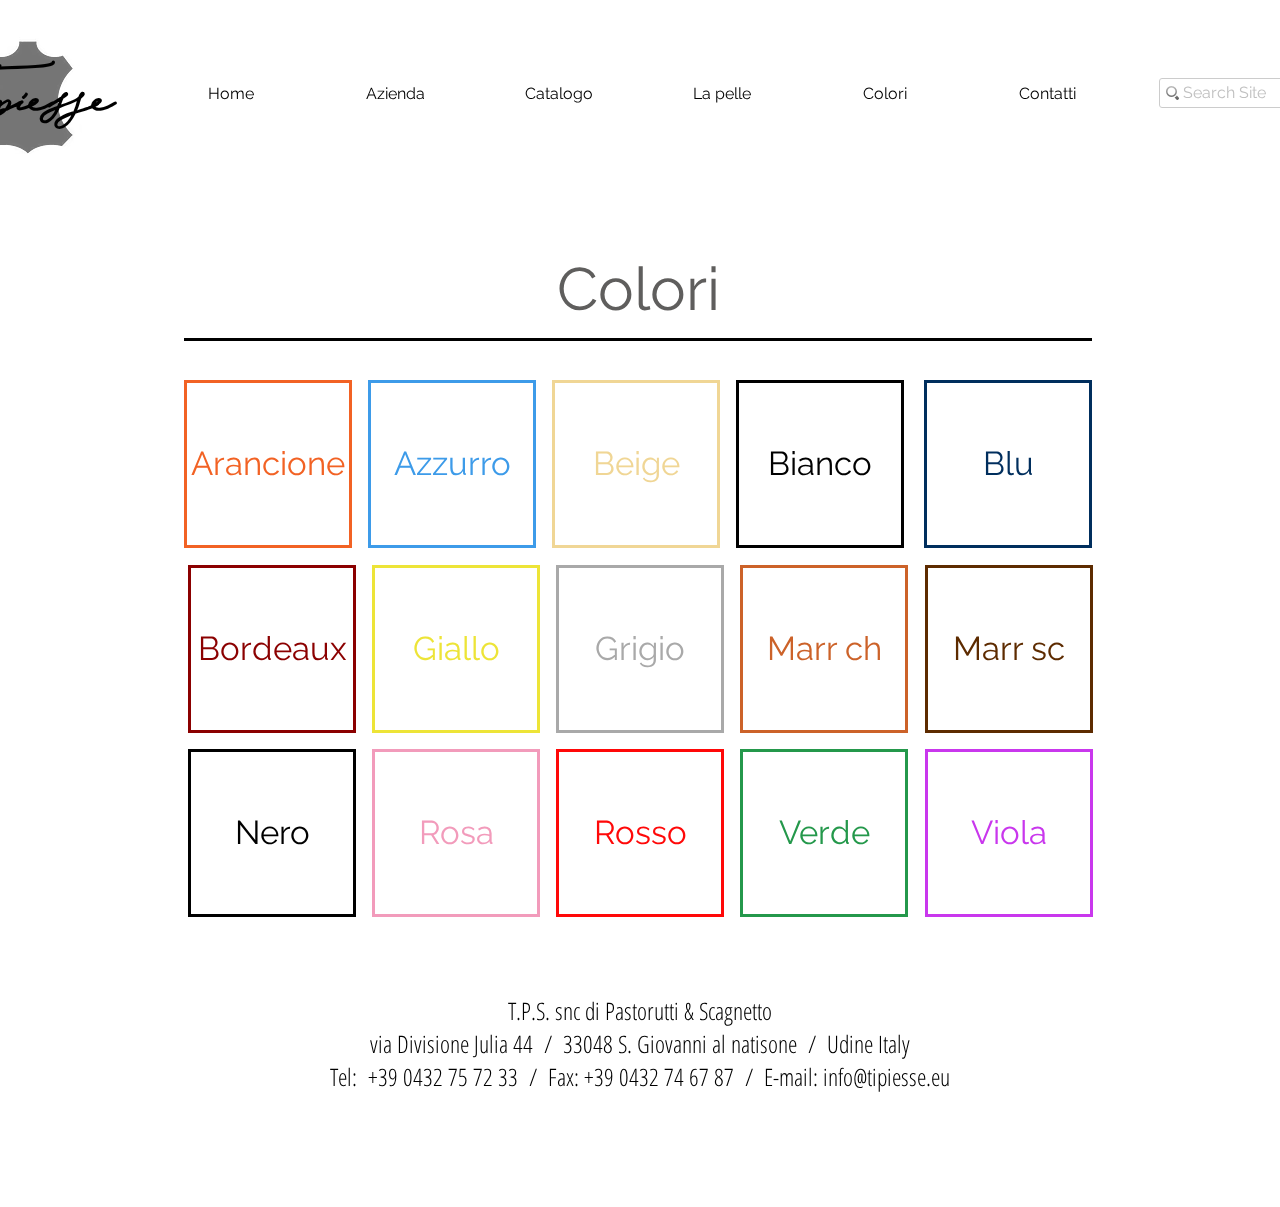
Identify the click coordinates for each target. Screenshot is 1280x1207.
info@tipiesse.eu (886, 1076)
